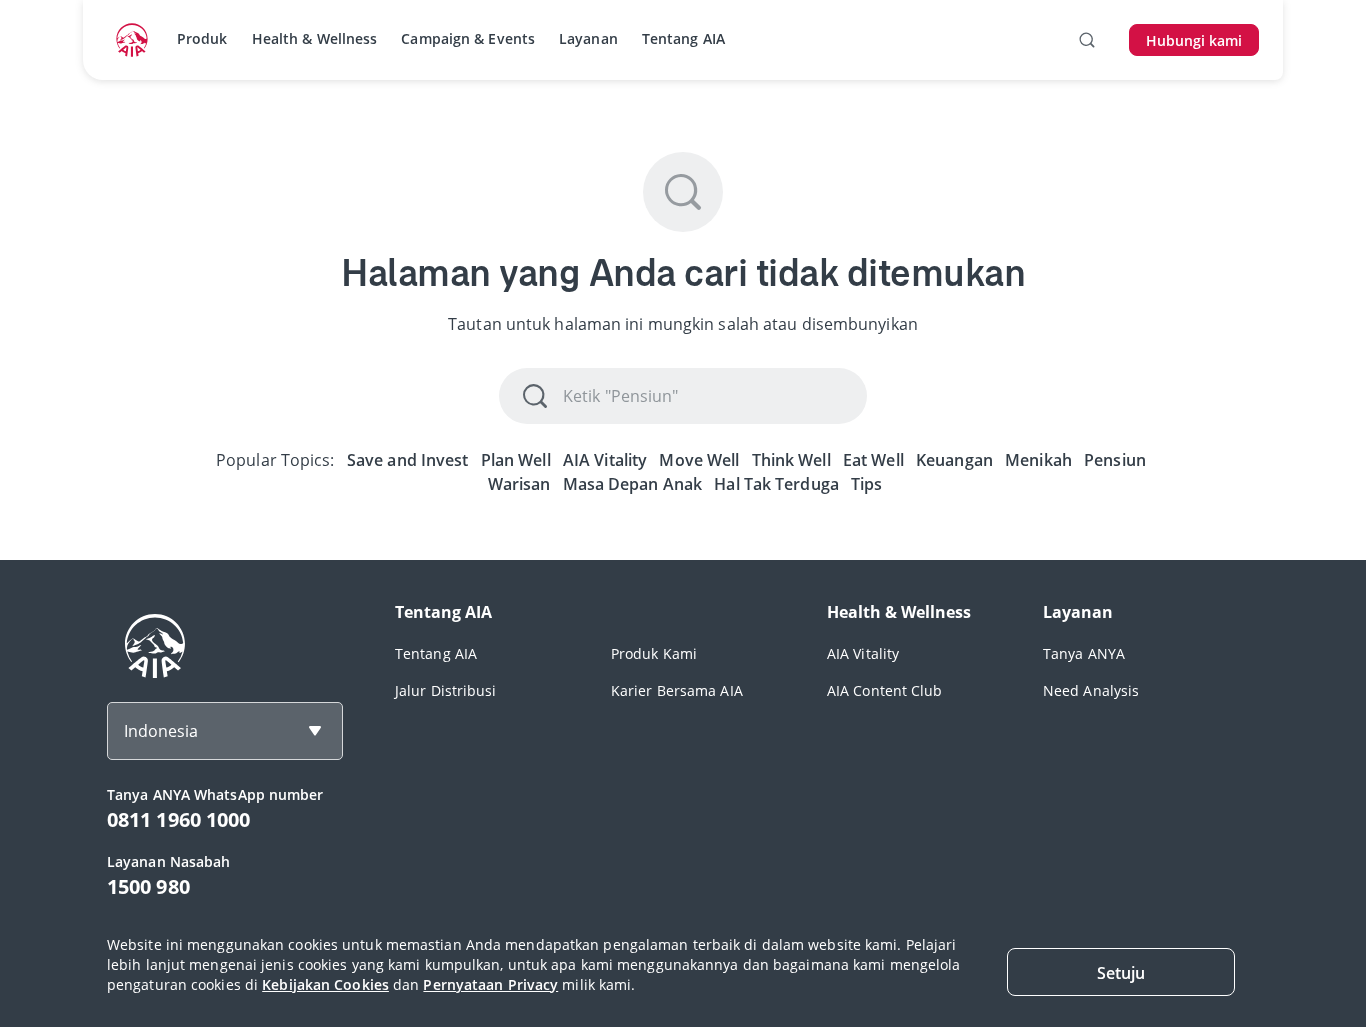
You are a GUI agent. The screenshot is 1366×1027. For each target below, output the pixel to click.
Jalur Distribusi (446, 690)
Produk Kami (654, 653)
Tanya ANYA (1084, 653)
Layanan (588, 38)
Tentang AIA (683, 38)
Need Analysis (1091, 690)
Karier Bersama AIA (677, 690)
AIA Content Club (885, 690)
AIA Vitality (863, 653)
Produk (202, 38)
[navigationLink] (132, 40)
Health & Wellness (315, 38)
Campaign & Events (468, 38)
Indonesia (161, 731)
